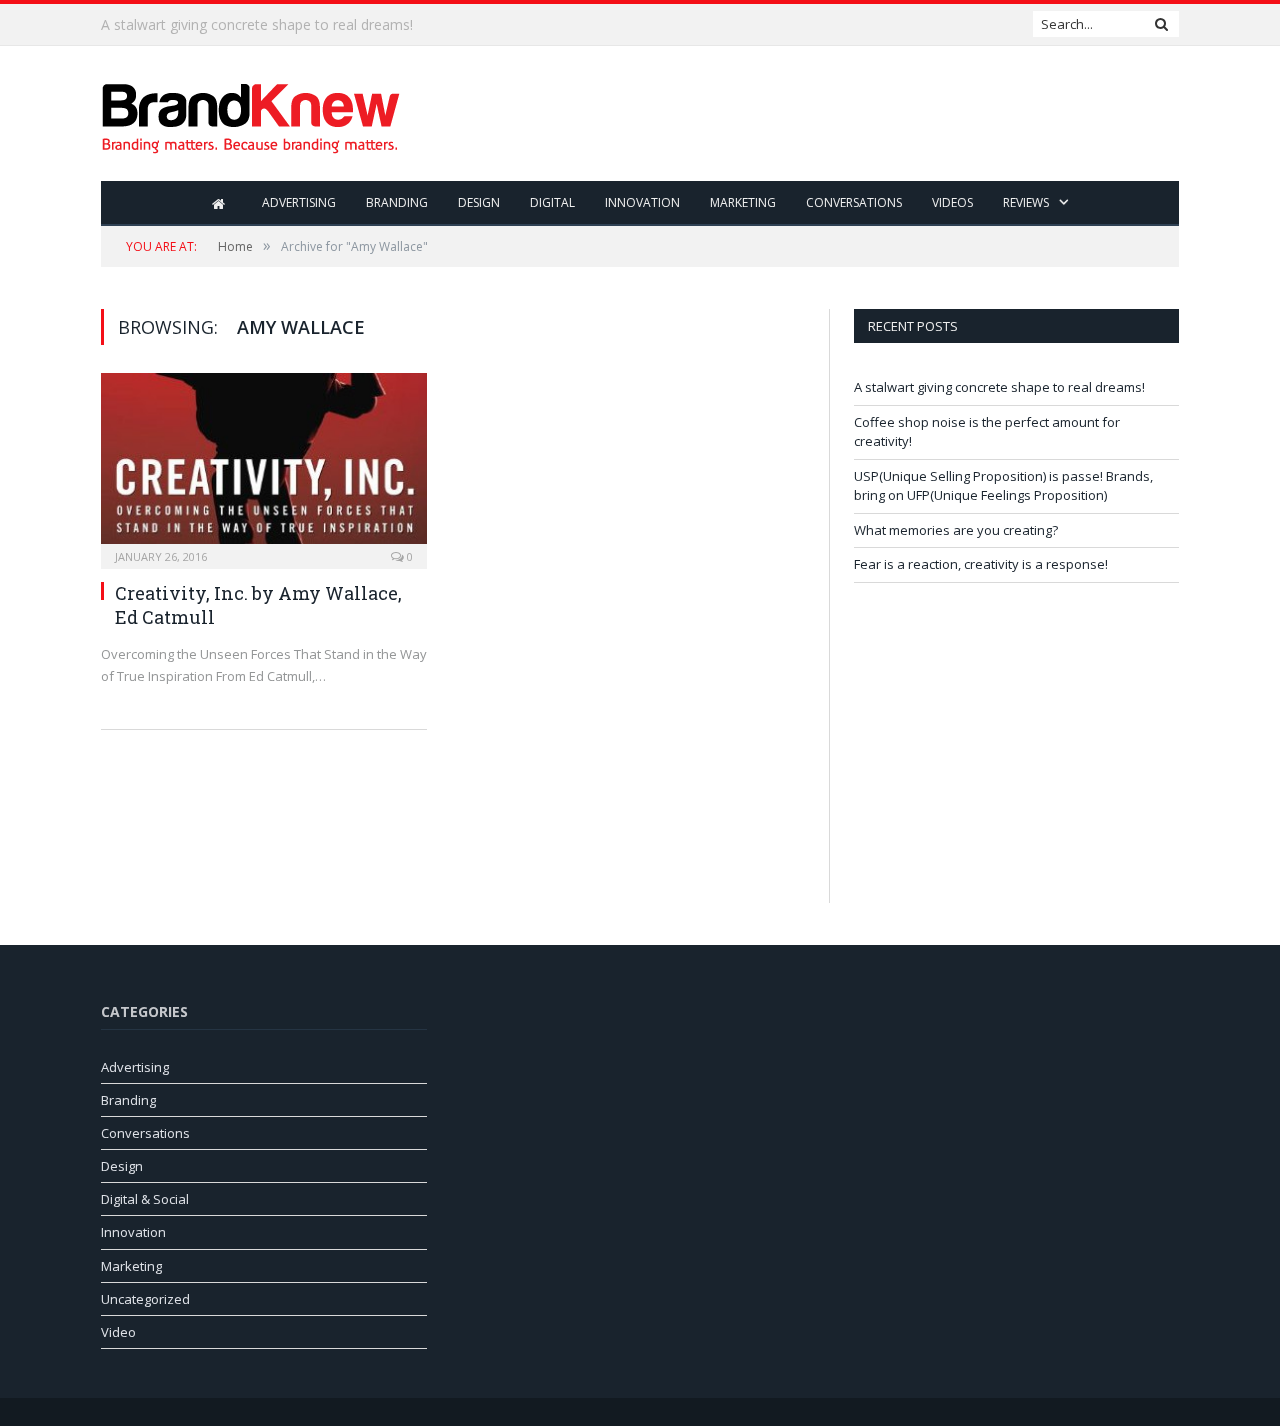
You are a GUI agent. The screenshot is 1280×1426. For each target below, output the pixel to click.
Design (479, 202)
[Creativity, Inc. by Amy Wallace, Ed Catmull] (264, 464)
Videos (952, 202)
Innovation (642, 202)
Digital (552, 202)
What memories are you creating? (956, 530)
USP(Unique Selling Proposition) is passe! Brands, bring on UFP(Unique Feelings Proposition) (1003, 486)
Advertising (299, 202)
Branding (397, 202)
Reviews (1026, 202)
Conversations (854, 202)
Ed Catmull (165, 617)
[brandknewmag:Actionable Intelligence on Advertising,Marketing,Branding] (251, 113)
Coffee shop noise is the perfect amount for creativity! (276, 25)
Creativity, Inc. (181, 593)
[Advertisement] (815, 115)
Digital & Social (145, 1199)
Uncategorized (145, 1299)
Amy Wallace (338, 593)
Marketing (743, 202)
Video (118, 1332)
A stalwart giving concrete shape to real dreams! (999, 387)
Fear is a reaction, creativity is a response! (981, 564)
